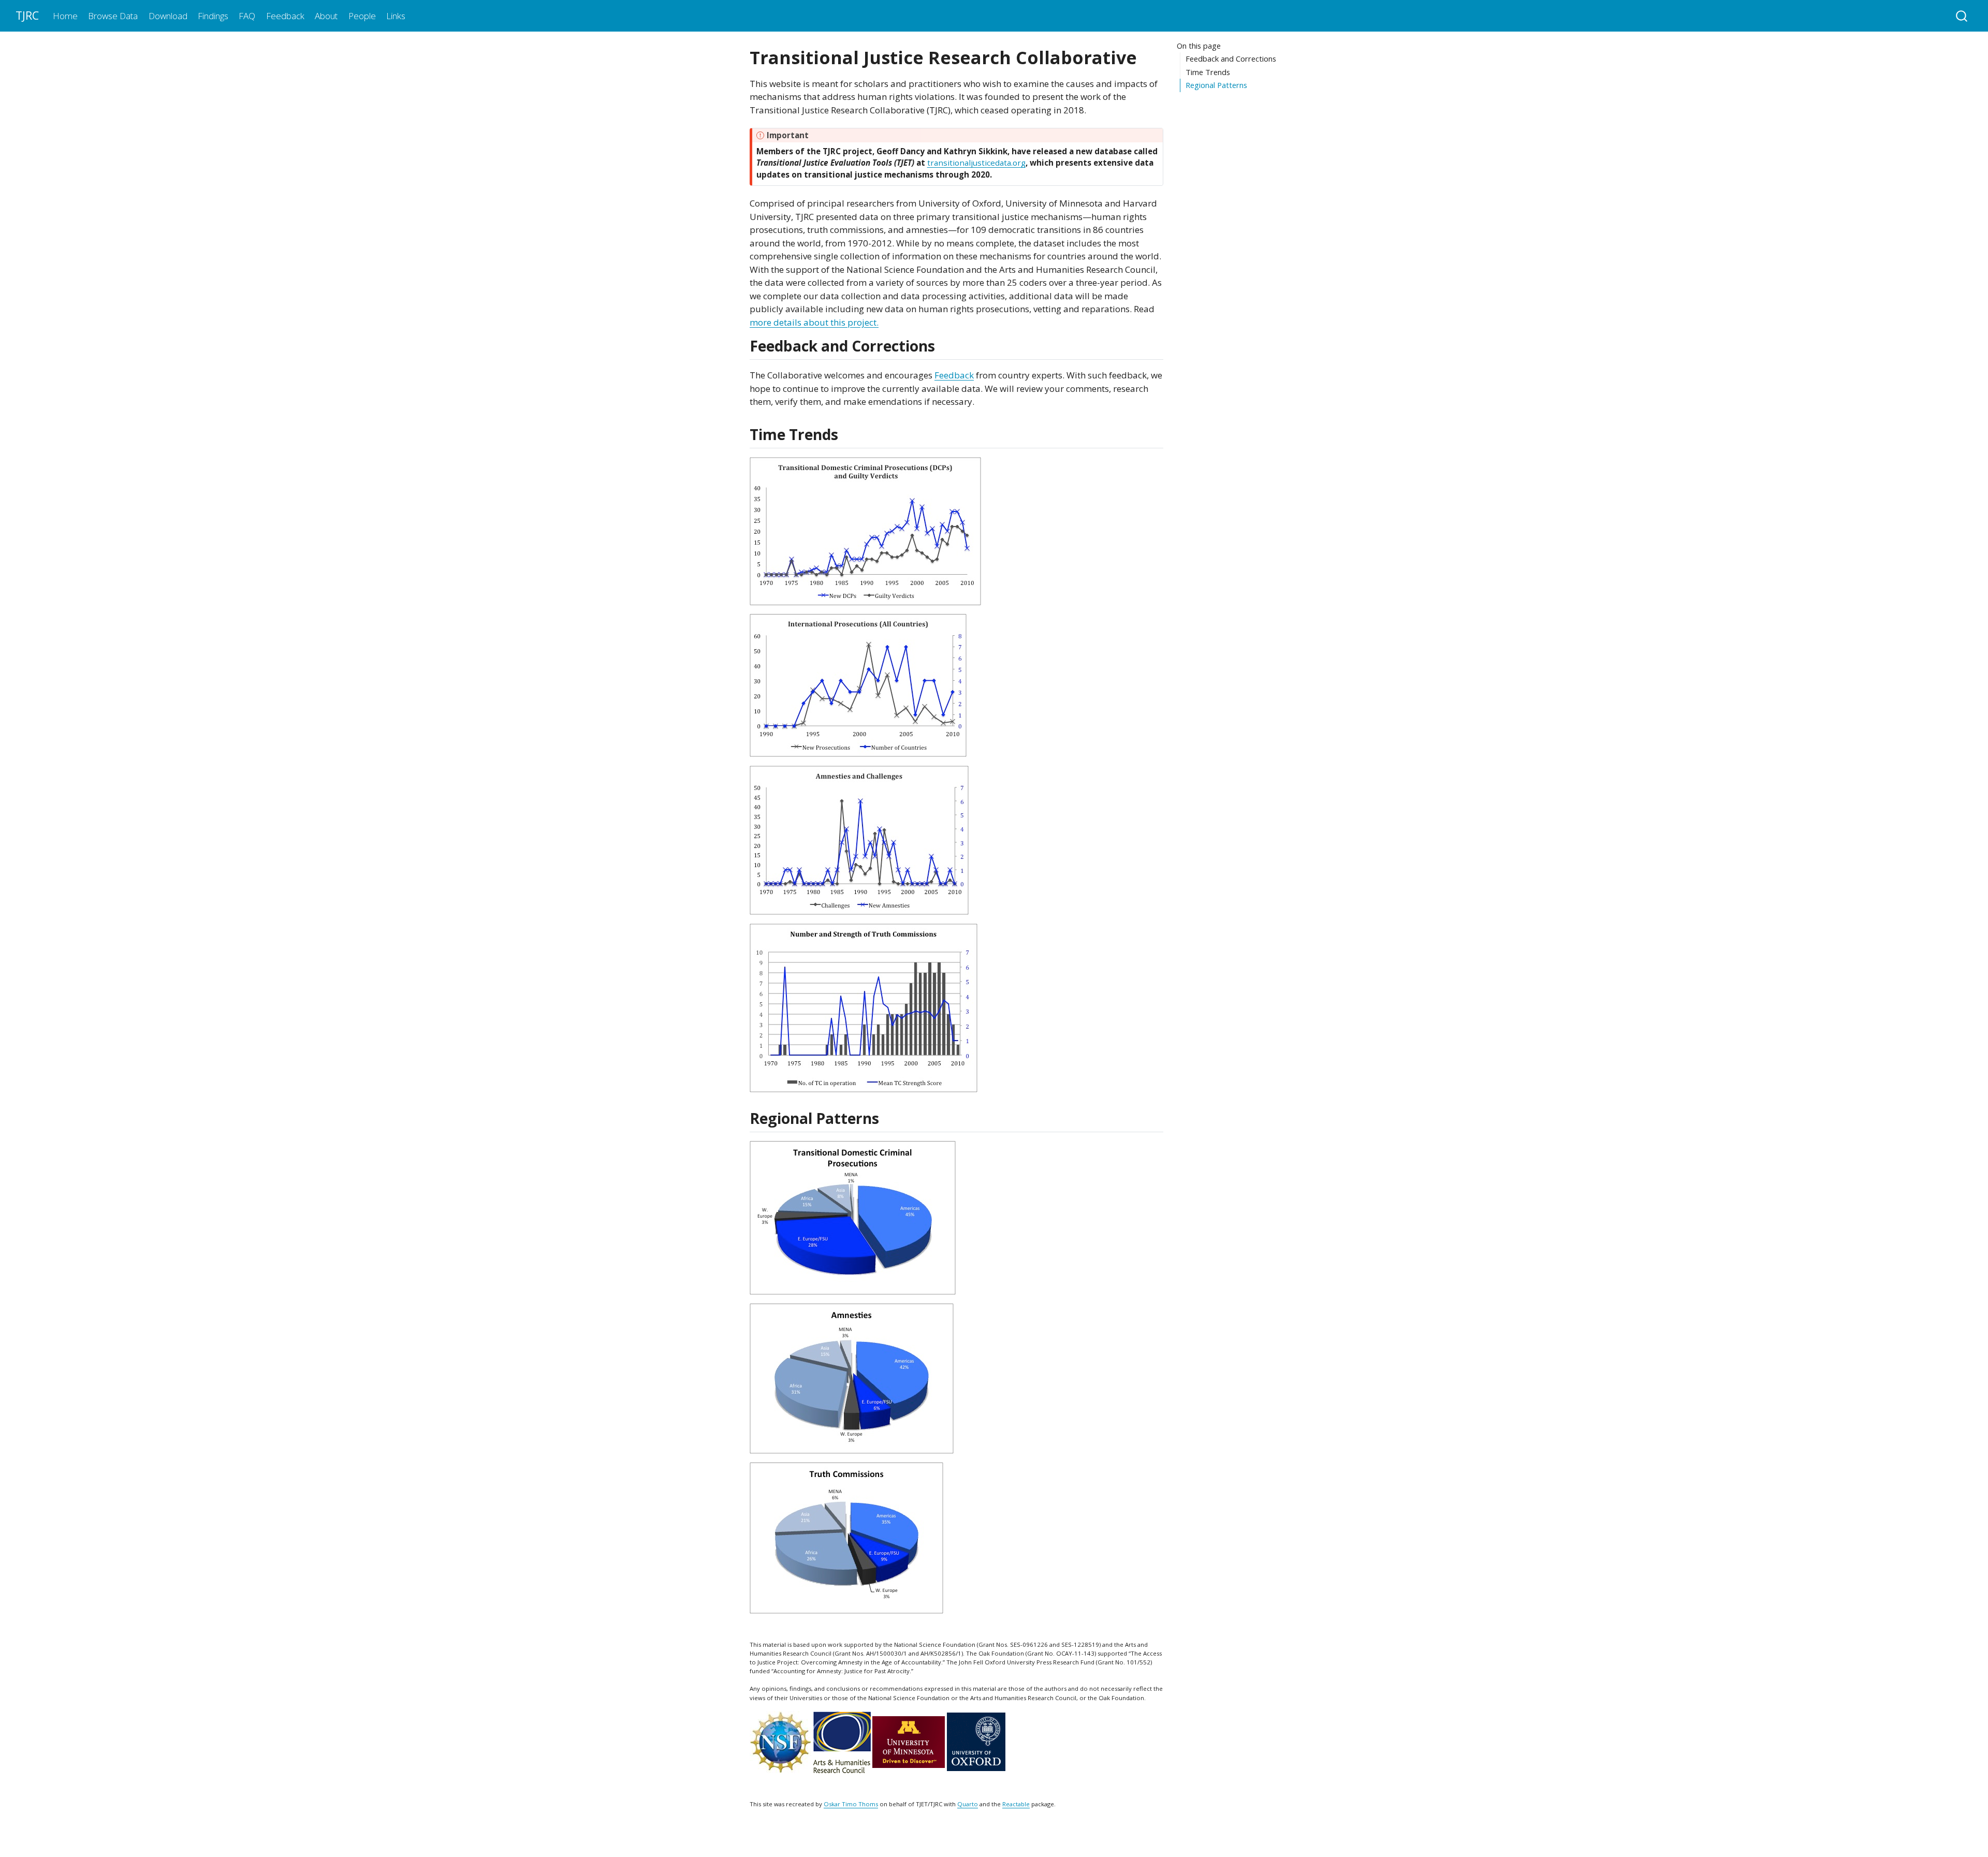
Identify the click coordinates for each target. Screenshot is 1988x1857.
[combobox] (1962, 16)
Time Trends (1208, 72)
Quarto (968, 1804)
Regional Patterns (1216, 85)
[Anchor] (945, 345)
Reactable (1016, 1804)
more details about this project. (814, 322)
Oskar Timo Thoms (851, 1804)
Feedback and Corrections (1231, 59)
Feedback (954, 375)
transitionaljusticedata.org (976, 163)
